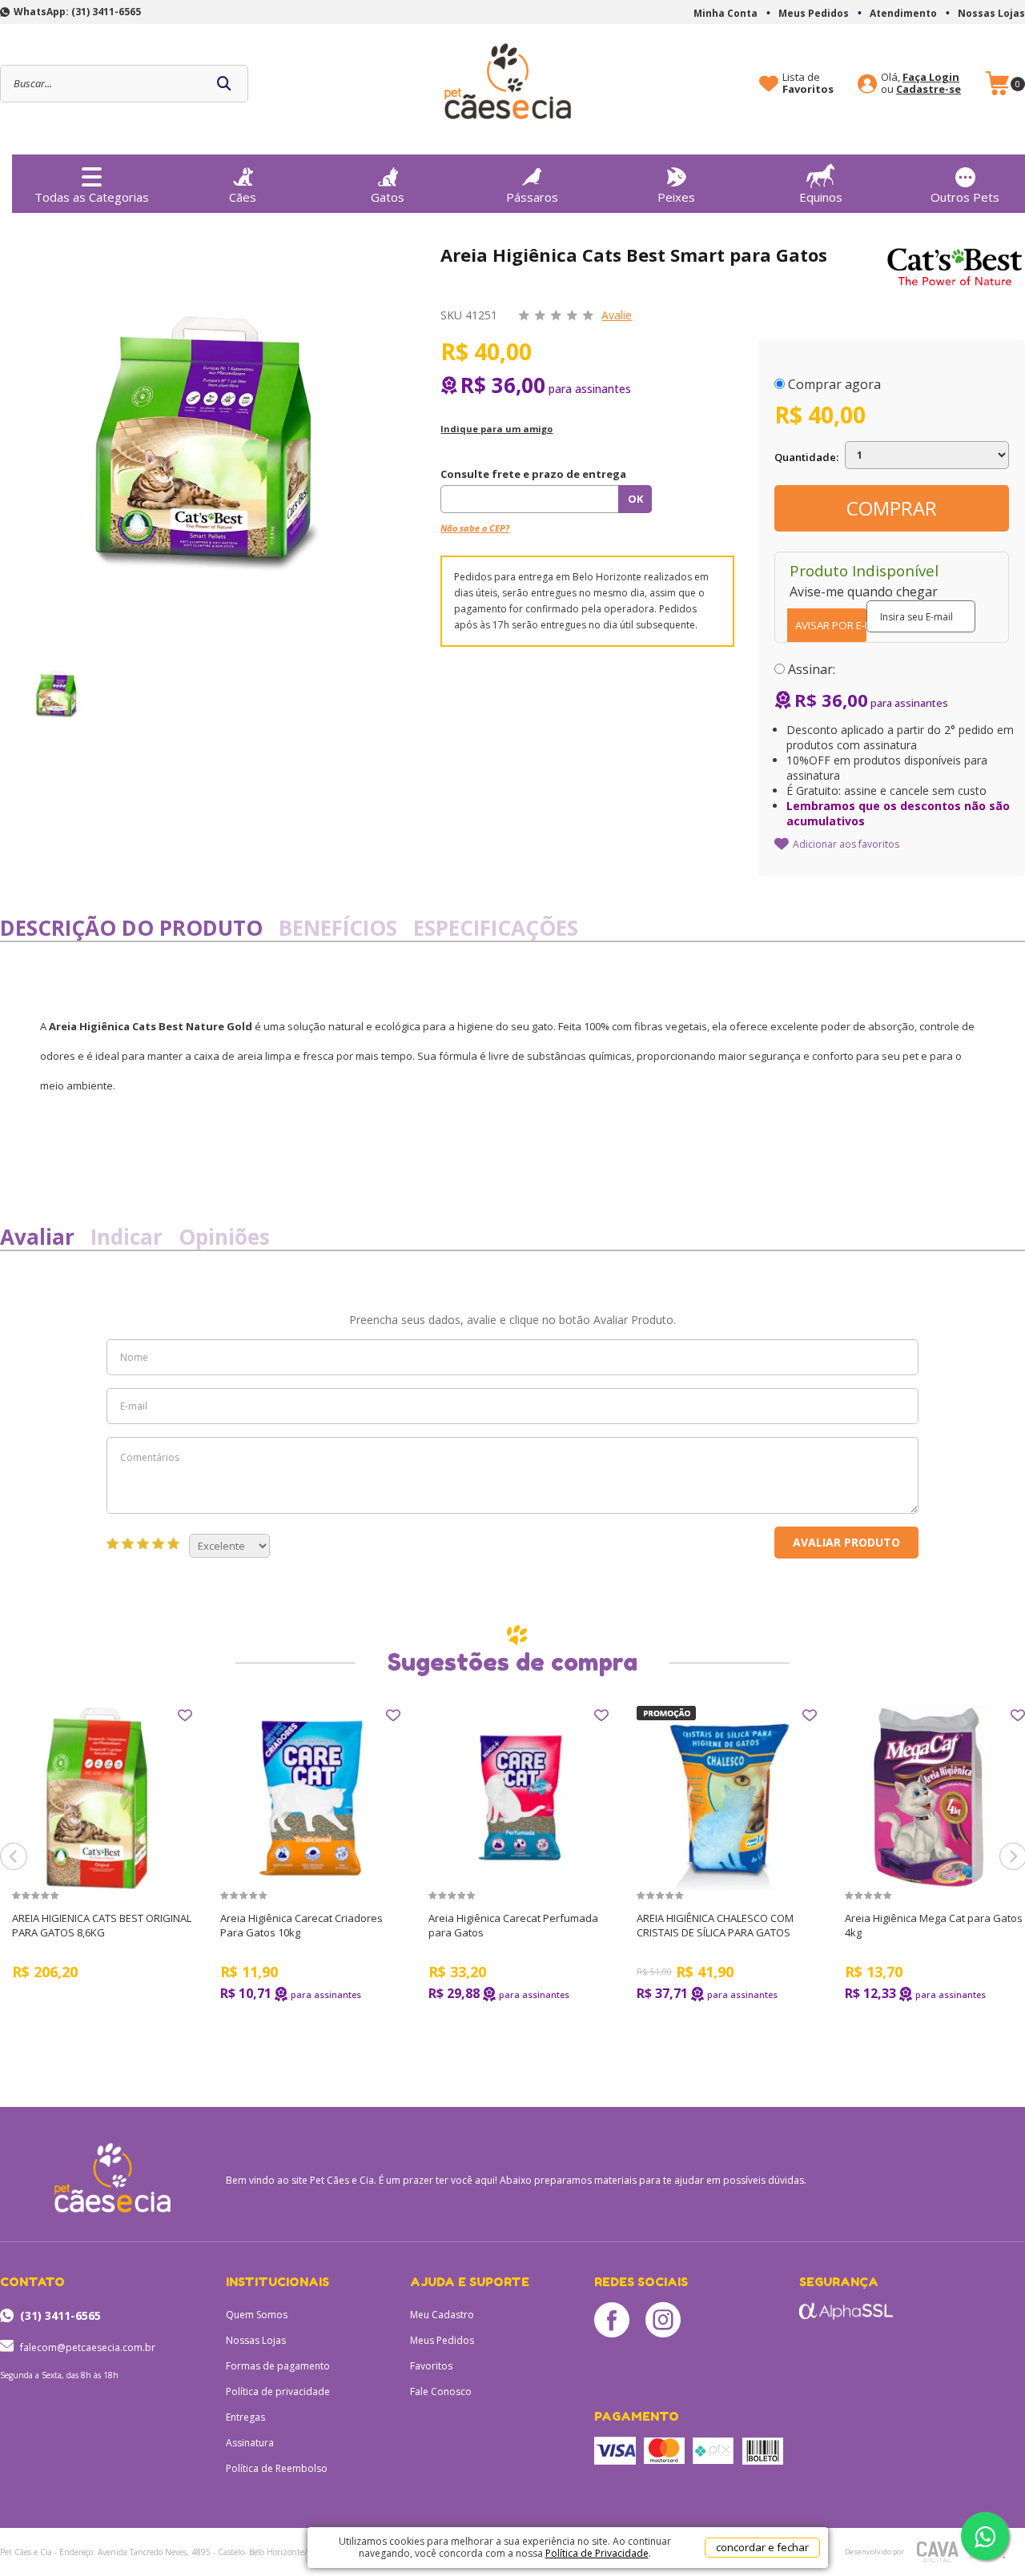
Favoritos (431, 2366)
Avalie (617, 315)
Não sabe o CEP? (475, 528)
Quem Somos (257, 2315)
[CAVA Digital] (937, 2552)
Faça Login (931, 77)
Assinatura (250, 2443)
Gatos (388, 197)
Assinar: (812, 669)
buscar (224, 84)
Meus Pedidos (814, 13)
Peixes (676, 197)
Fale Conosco (441, 2391)
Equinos (821, 197)
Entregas (245, 2417)
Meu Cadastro (442, 2315)
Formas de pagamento (278, 2366)
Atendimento (903, 13)
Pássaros (532, 197)
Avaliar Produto (846, 1542)
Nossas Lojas (991, 13)
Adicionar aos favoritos (846, 844)
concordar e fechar (762, 2547)
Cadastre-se (929, 89)
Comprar (892, 508)
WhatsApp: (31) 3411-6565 (77, 12)
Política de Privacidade (597, 2553)
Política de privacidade (278, 2391)
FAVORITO (185, 1715)
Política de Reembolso (277, 2468)
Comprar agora (834, 384)
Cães (243, 197)
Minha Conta (726, 13)
